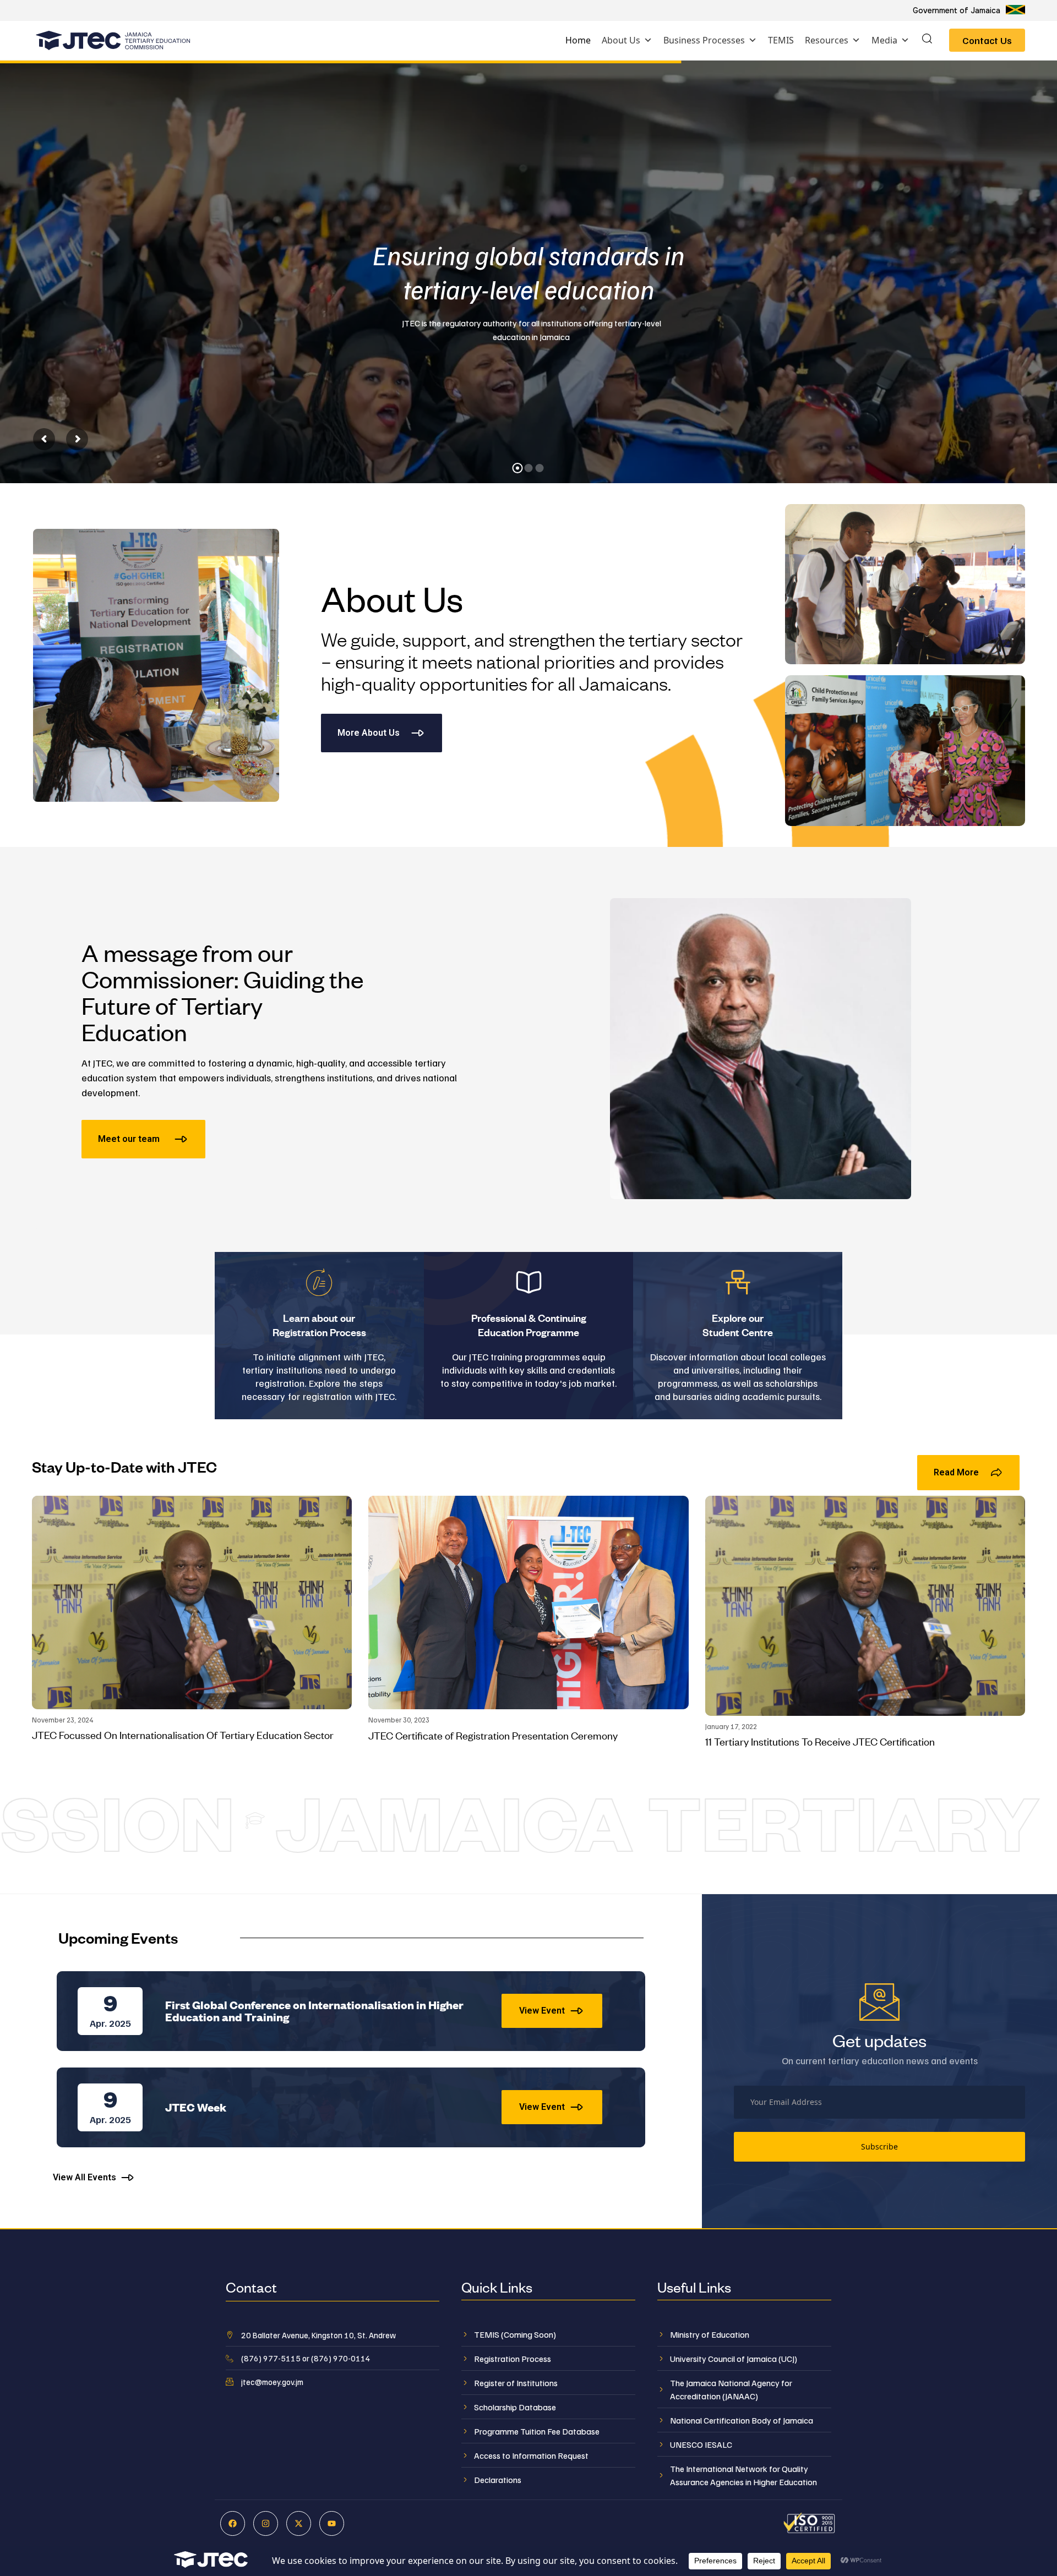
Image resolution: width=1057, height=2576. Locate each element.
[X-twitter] (299, 2523)
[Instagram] (266, 2523)
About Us (621, 40)
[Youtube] (332, 2523)
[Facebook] (233, 2523)
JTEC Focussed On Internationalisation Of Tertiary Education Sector (183, 1734)
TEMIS (781, 40)
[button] (927, 40)
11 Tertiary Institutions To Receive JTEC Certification (820, 1741)
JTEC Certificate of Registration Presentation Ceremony (493, 1735)
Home (578, 40)
